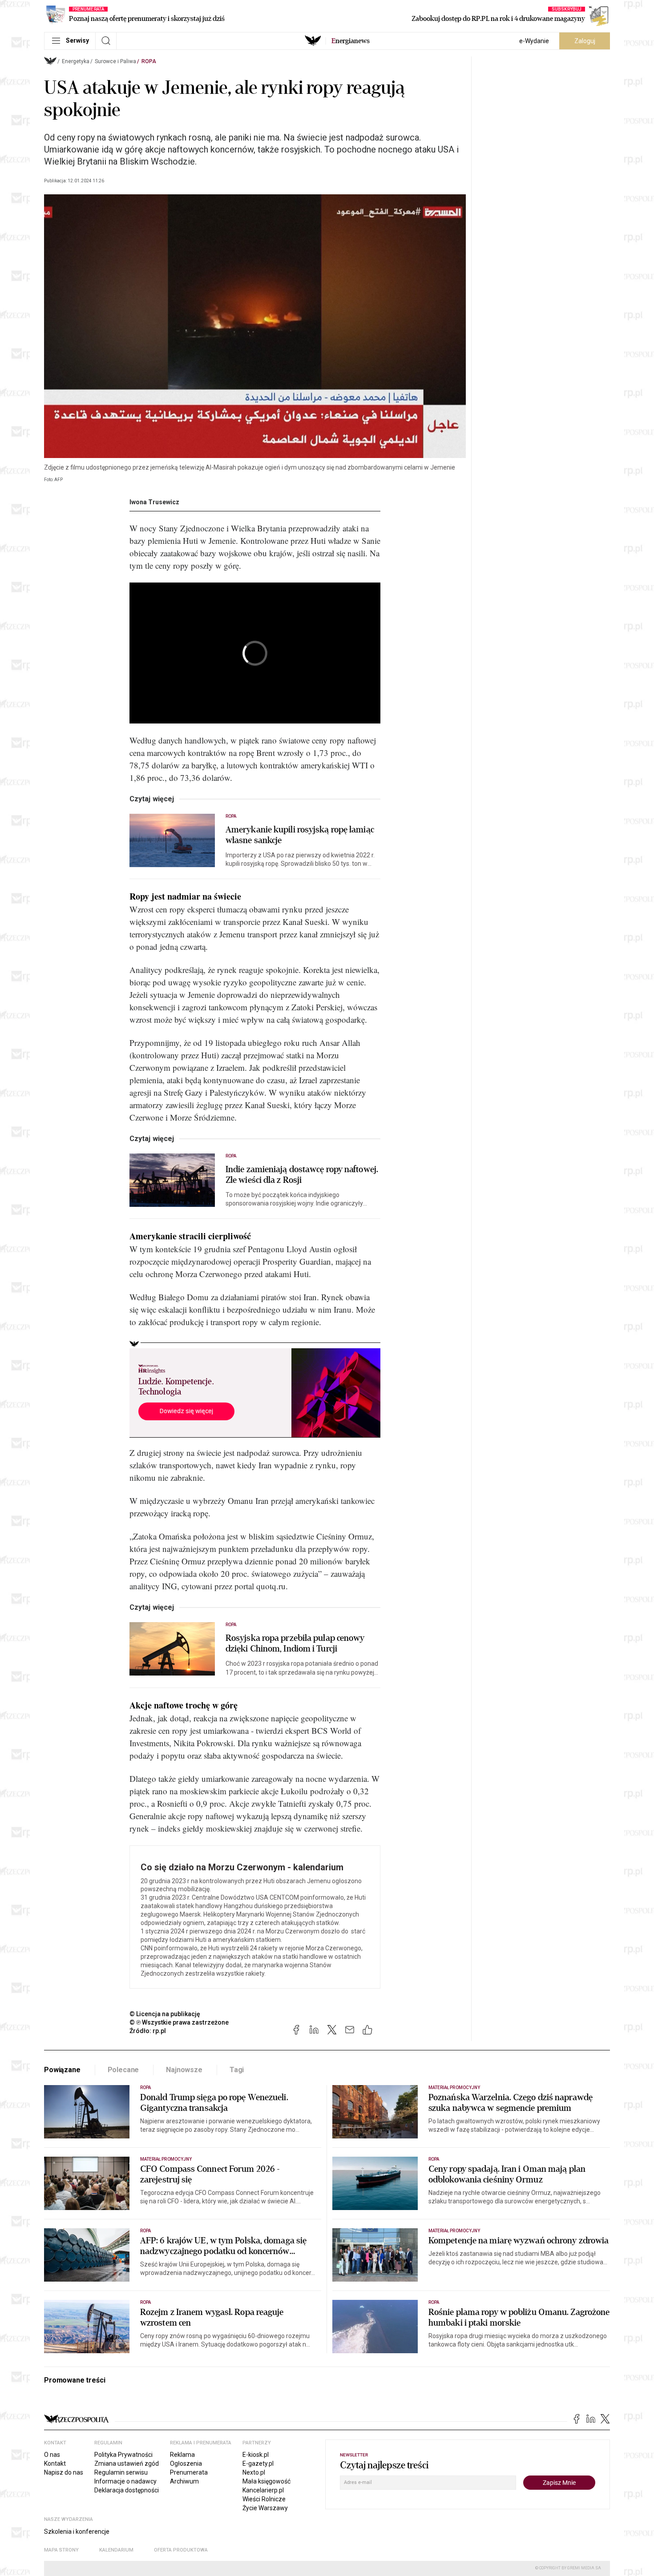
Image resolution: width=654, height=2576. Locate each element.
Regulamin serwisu (121, 2472)
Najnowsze (184, 2070)
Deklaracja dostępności (127, 2490)
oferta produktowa (181, 2550)
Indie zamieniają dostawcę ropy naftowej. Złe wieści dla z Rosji (302, 1175)
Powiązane (62, 2070)
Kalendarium (116, 2550)
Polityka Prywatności (123, 2455)
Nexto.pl (254, 2472)
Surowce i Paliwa (115, 61)
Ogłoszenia (186, 2463)
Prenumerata (189, 2472)
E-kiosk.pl (256, 2455)
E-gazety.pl (258, 2463)
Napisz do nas (64, 2472)
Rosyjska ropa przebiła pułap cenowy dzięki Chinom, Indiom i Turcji (295, 1644)
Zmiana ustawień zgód (127, 2463)
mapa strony (61, 2550)
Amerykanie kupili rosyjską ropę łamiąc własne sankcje (300, 835)
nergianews (351, 41)
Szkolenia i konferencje (77, 2532)
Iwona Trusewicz (154, 502)
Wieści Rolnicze (264, 2499)
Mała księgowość (266, 2481)
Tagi (237, 2070)
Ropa (149, 61)
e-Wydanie (534, 41)
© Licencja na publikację (165, 2014)
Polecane (123, 2070)
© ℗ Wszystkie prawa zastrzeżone (179, 2022)
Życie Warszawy (265, 2508)
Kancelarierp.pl (263, 2490)
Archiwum (184, 2481)
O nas (52, 2455)
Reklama (182, 2455)
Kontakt (55, 2463)
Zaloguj (585, 41)
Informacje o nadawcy (125, 2481)
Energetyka (76, 61)
